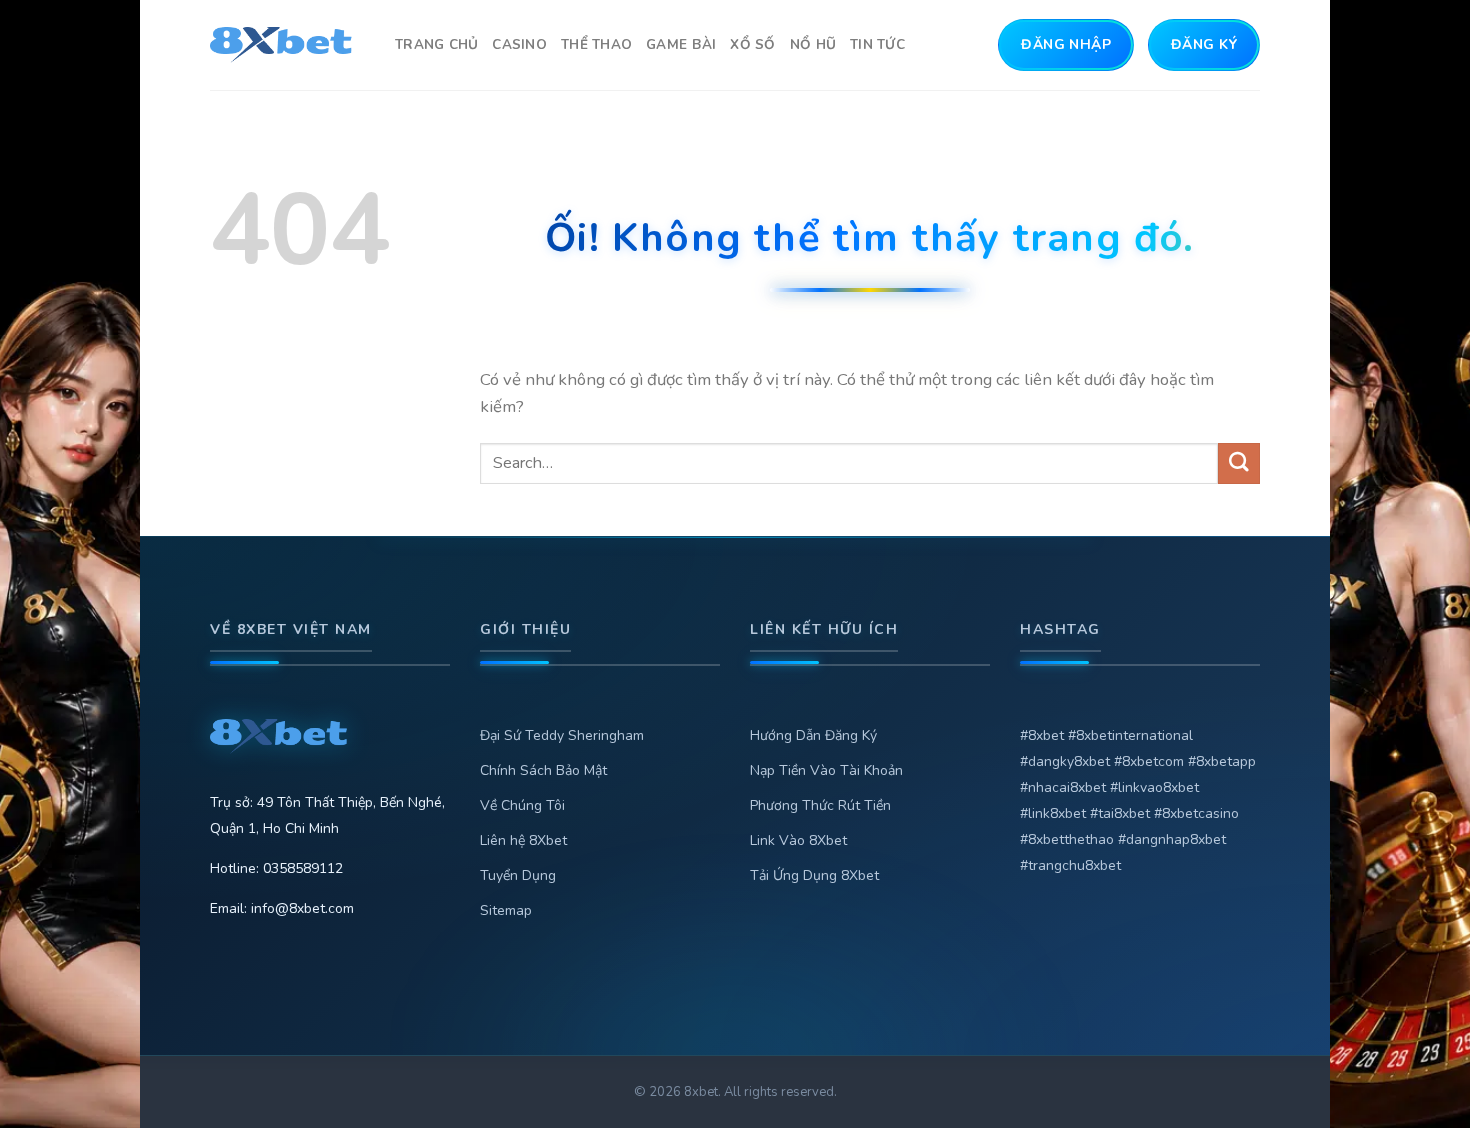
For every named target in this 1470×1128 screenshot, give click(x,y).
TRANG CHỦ (436, 44)
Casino (519, 44)
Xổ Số (752, 44)
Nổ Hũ (813, 44)
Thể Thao (596, 44)
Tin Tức (877, 44)
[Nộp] (1239, 463)
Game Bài (681, 44)
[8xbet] (287, 45)
